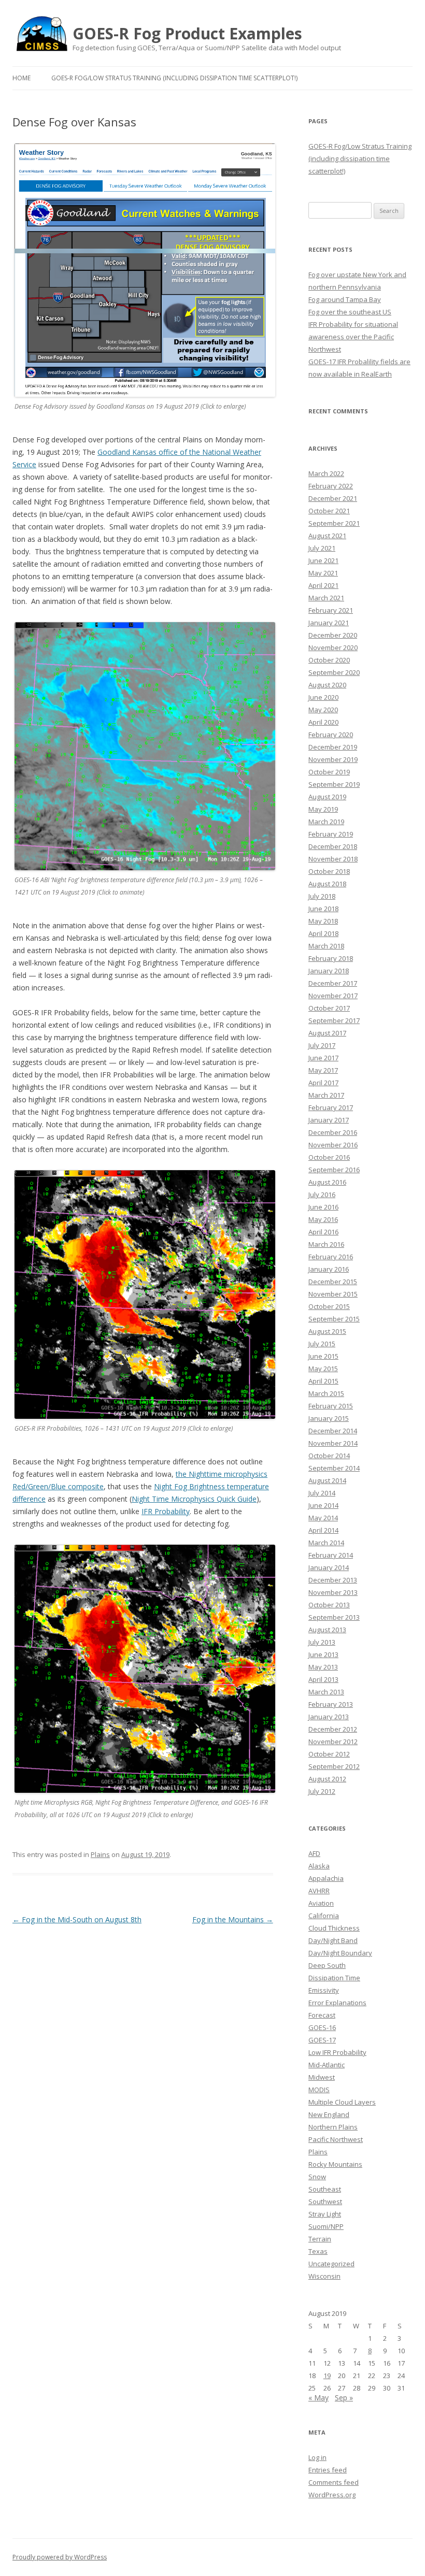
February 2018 (331, 958)
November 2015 (333, 1294)
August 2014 (327, 1480)
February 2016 (331, 1257)
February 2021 (331, 610)
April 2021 (323, 585)
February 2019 (331, 834)
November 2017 (333, 996)
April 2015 (323, 1381)
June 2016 (323, 1207)
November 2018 (333, 859)
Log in (317, 2457)
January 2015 (329, 1418)
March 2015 (326, 1393)
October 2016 (329, 1157)
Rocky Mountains (335, 2164)
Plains (100, 1854)
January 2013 (329, 1717)
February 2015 (331, 1406)
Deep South (327, 1965)
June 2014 (323, 1505)
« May (318, 2398)
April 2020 (323, 722)
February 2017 (331, 1107)
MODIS (319, 2090)
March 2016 (326, 1244)
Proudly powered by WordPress (60, 2557)
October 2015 (329, 1306)
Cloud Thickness (334, 1928)
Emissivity (324, 1990)
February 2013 (331, 1704)
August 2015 (327, 1331)
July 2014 (322, 1493)
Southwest (325, 2201)
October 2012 (329, 1754)
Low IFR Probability (337, 2052)
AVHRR (319, 1891)
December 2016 (333, 1132)
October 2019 (329, 772)
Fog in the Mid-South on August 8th (77, 1919)
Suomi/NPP (326, 2226)
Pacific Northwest (336, 2139)
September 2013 (334, 1617)
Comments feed (334, 2482)
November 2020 (333, 647)
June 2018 (323, 909)
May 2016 (323, 1219)
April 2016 (323, 1232)
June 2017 (323, 1058)
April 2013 (323, 1679)
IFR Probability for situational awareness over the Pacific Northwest (353, 337)
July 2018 (322, 896)
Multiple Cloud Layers (342, 2102)
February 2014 (331, 1555)
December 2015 (333, 1282)
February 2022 (331, 486)
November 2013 (333, 1592)
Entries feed (328, 2470)
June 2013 (323, 1654)
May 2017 (323, 1070)
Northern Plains (333, 2127)
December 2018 (333, 846)
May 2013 (323, 1667)
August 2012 (327, 1779)
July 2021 (322, 548)
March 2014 (326, 1543)
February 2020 (331, 735)
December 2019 (333, 747)
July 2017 (322, 1045)
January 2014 (329, 1567)
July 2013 (322, 1642)
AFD (314, 1853)
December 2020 (333, 635)
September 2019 (334, 784)
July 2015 (322, 1344)
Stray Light (325, 2214)
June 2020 (323, 697)
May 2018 (323, 921)
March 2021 (326, 598)
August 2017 (327, 1033)
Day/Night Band (333, 1940)
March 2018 (326, 946)
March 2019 (326, 822)
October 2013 (329, 1605)
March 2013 (326, 1692)
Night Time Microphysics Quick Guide (194, 1499)
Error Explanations (337, 2003)
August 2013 (327, 1630)
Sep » (344, 2398)
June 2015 (323, 1356)
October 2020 (329, 660)
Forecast (322, 2015)
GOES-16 (322, 2027)
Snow (317, 2177)
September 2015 (334, 1319)
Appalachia (326, 1878)
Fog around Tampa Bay (345, 299)
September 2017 (334, 1020)
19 (327, 2376)
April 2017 (323, 1083)
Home (22, 78)
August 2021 (327, 536)
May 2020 (323, 710)
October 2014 (329, 1456)
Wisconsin (324, 2276)
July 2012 (322, 1791)
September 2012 (334, 1766)
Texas (318, 2251)
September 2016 (334, 1170)
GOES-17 (322, 2040)
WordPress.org (332, 2495)
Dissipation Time (334, 1978)
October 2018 (329, 871)
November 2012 (333, 1742)
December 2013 (333, 1580)
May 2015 (323, 1369)
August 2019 (327, 797)
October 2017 (329, 1008)
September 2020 (334, 672)
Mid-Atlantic (327, 2065)
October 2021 (329, 511)
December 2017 (333, 983)
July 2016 (322, 1195)
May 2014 (323, 1518)
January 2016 (329, 1269)
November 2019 (333, 759)
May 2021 (323, 573)
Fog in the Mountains (233, 1919)
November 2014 (333, 1443)
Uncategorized (331, 2264)
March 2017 (326, 1095)
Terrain (320, 2239)
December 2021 (333, 498)
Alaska (319, 1866)
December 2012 (333, 1729)
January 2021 (329, 623)
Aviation (321, 1903)
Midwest (322, 2077)
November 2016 (333, 1145)
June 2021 (323, 560)
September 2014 (334, 1468)
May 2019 (323, 809)
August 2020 (327, 685)
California (324, 1916)
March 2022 (326, 473)
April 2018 (323, 933)
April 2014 (323, 1530)
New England (329, 2114)
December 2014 (333, 1431)
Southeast (325, 2189)
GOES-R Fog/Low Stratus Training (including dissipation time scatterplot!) (174, 78)
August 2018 (327, 884)
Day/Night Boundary (340, 1953)
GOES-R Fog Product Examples (187, 34)
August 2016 (327, 1182)
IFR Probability (166, 1511)
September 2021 (334, 523)
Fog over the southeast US (350, 312)
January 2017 (329, 1120)
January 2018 (329, 971)
